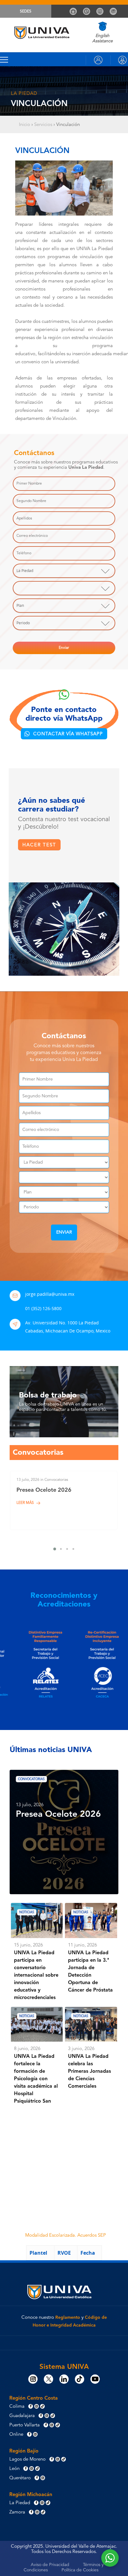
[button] (64, 734)
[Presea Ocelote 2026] (64, 1500)
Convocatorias (31, 1779)
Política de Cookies (80, 2570)
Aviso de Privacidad (50, 2565)
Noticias (27, 1912)
